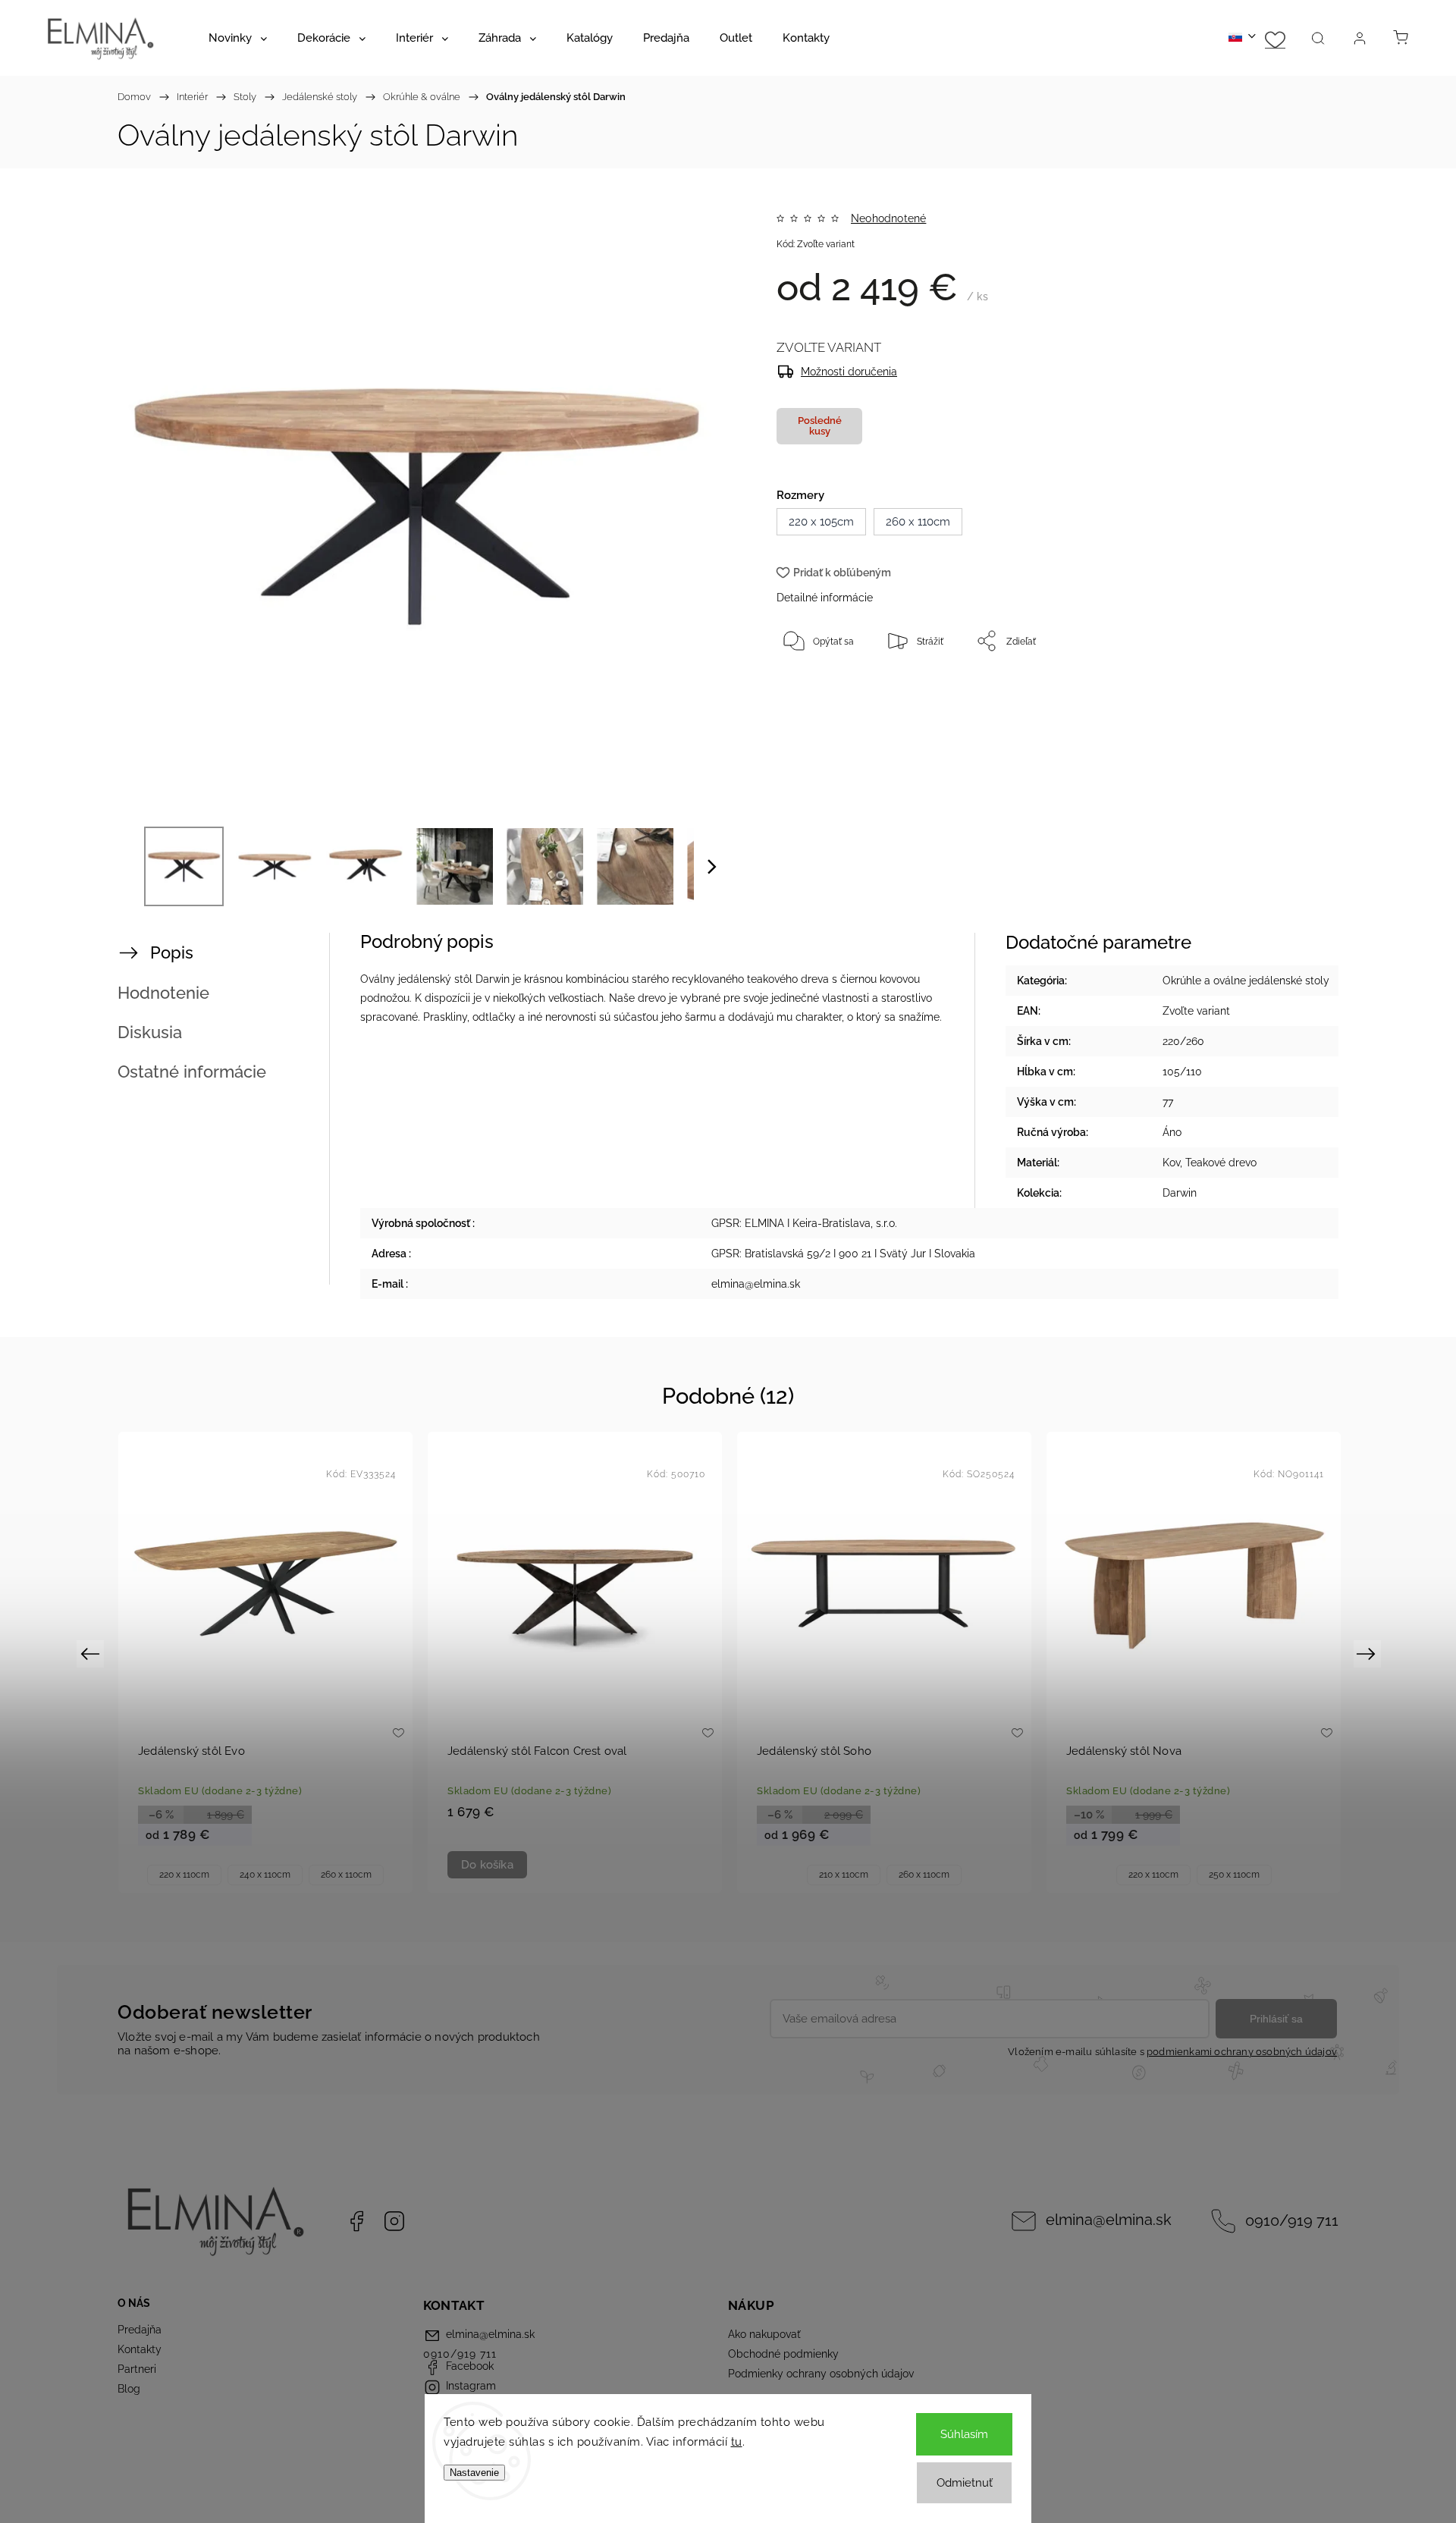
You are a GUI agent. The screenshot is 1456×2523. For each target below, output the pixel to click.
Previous (92, 1653)
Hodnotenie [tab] (163, 993)
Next (1368, 1653)
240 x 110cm (265, 1875)
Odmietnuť (965, 2483)
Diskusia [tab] (150, 1032)
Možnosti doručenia (849, 372)
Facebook (356, 2221)
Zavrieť (1262, 691)
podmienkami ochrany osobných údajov (1242, 2052)
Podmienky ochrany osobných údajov (821, 2374)
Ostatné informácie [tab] (192, 1072)
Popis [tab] (172, 952)
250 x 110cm (1234, 1875)
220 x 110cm (184, 1875)
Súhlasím (964, 2434)
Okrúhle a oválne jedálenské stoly (1246, 981)
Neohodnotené (888, 218)
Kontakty (140, 2349)
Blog (129, 2389)
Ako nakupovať (764, 2334)
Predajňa (140, 2330)
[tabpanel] (265, 1662)
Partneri (137, 2369)
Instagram (394, 2221)
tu (737, 2442)
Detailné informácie (825, 598)
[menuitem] (238, 38)
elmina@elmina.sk (1109, 2220)
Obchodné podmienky (783, 2354)
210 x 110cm (844, 1875)
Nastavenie (474, 2473)
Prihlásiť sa (1276, 2019)
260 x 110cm (346, 1875)
